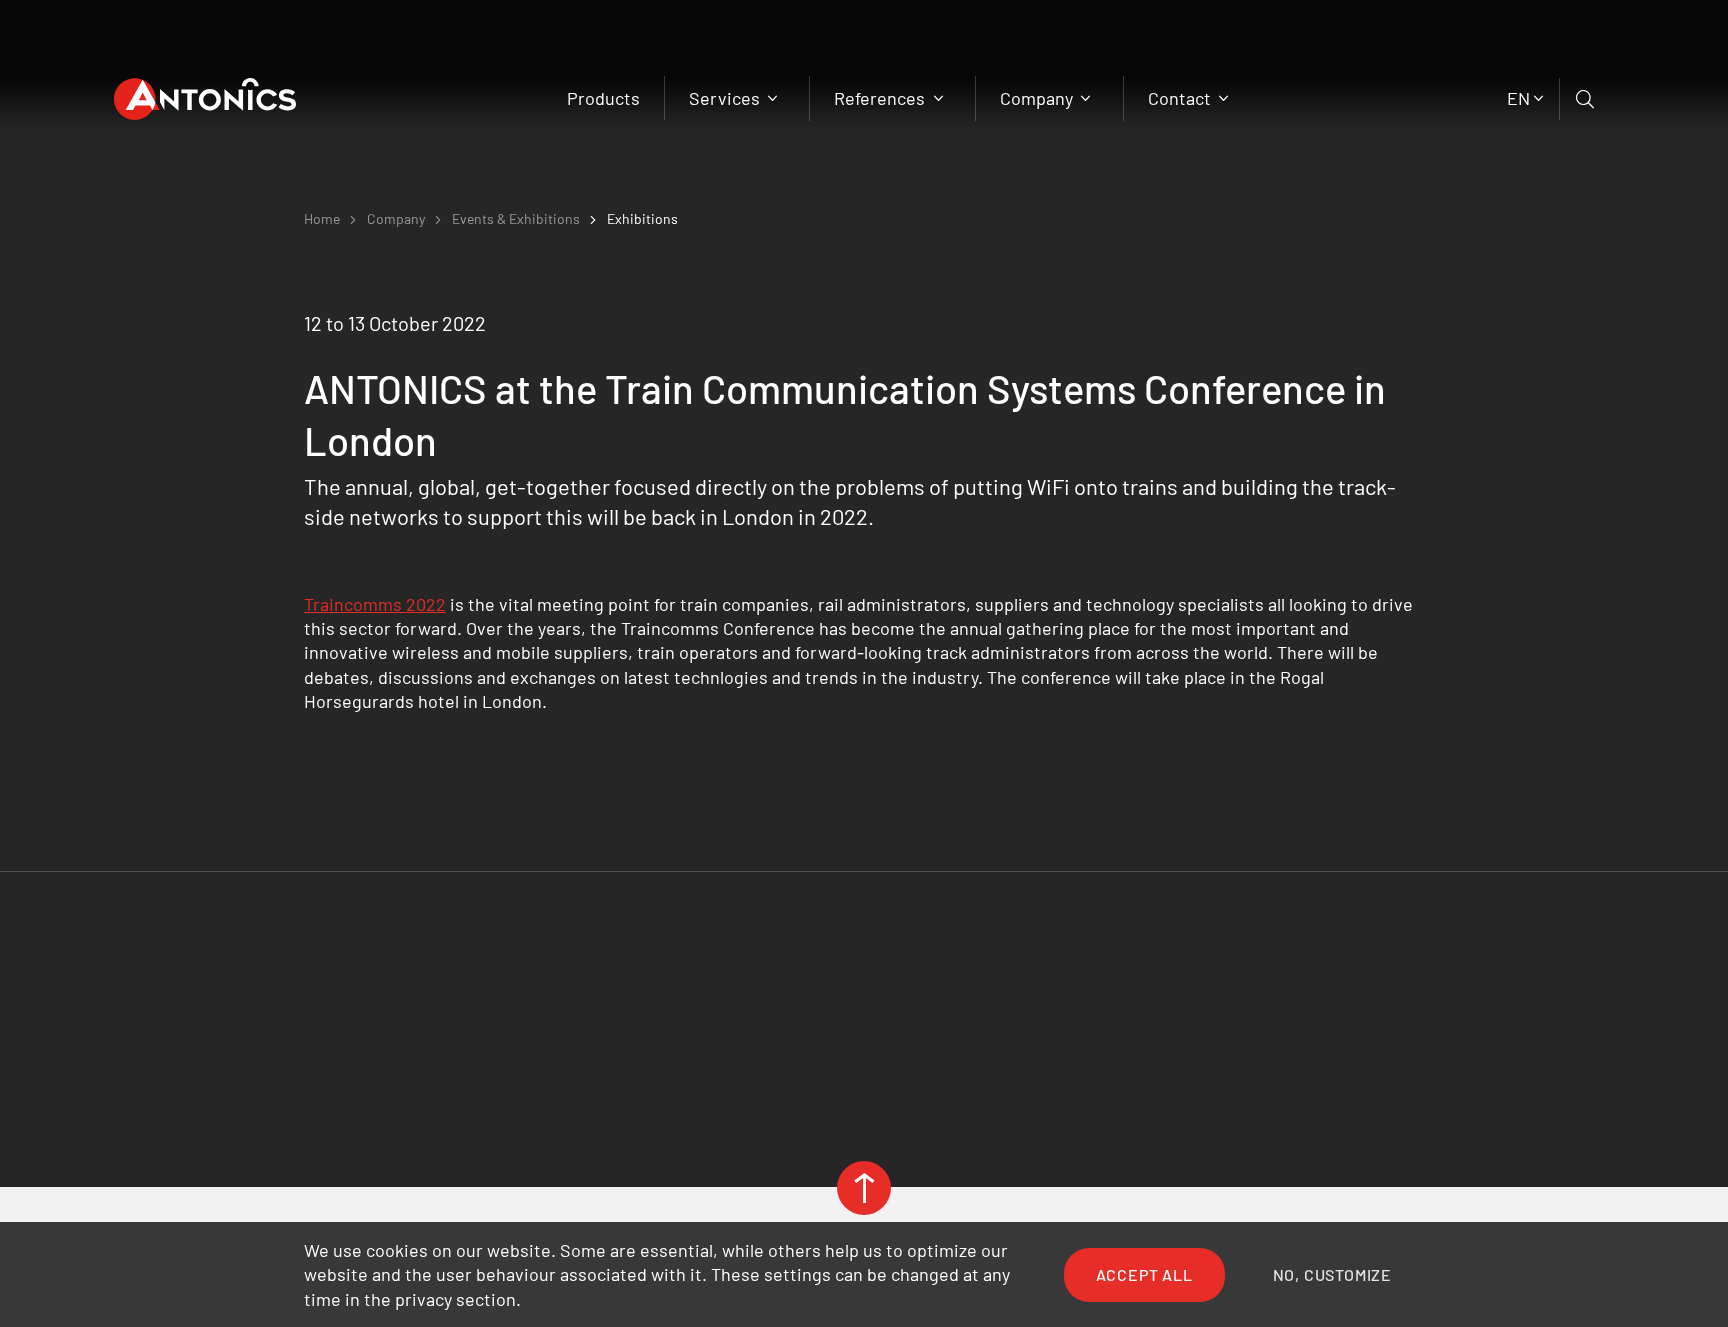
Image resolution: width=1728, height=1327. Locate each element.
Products (603, 98)
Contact (1181, 98)
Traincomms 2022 (375, 604)
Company (1038, 98)
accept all (1144, 1274)
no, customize (1332, 1274)
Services (726, 98)
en (1518, 98)
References (881, 98)
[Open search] (1586, 99)
